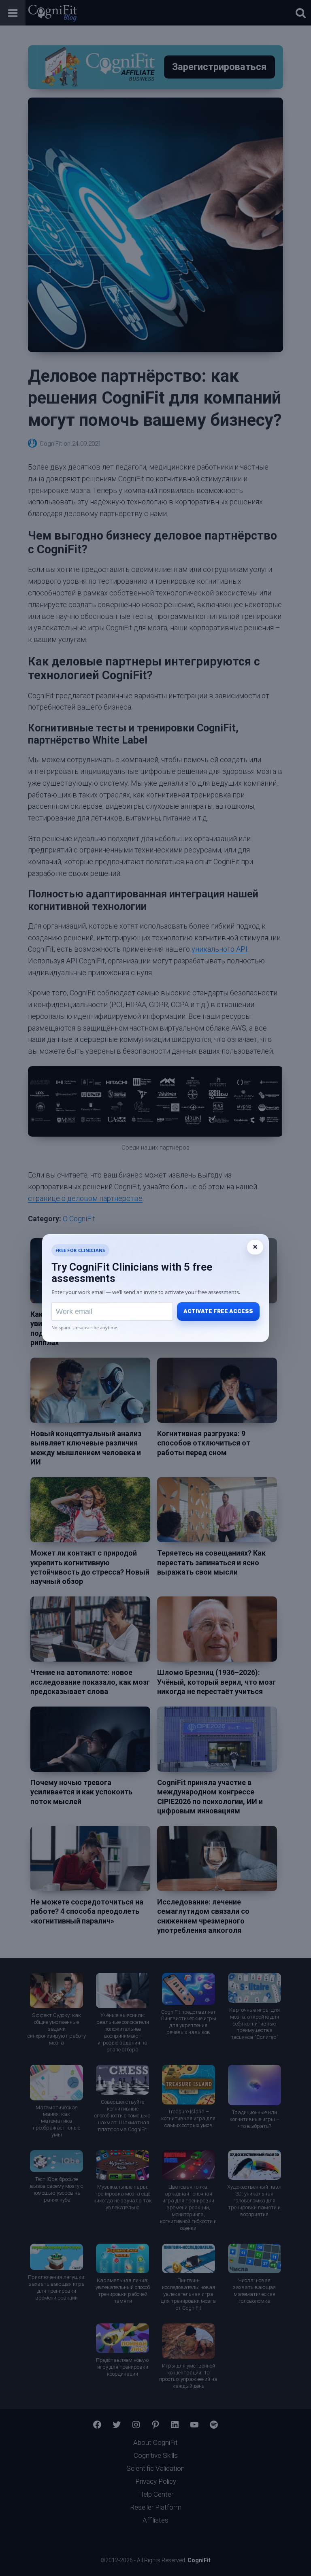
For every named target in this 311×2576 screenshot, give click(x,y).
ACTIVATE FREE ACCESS (218, 1311)
